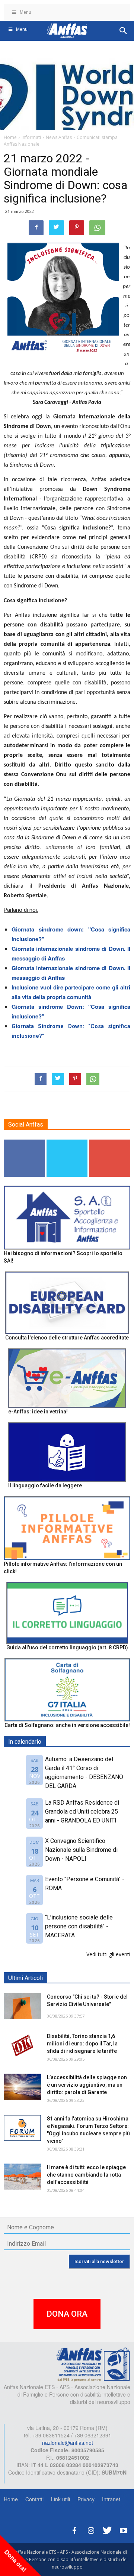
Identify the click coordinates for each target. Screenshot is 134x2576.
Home (11, 2499)
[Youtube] (124, 2529)
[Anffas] (93, 2364)
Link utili (60, 2499)
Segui (24, 1142)
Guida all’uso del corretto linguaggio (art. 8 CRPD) (67, 1647)
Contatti (34, 2499)
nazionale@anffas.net (68, 2443)
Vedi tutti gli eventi (108, 1954)
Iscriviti (110, 1142)
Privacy (86, 2499)
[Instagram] (91, 2529)
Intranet (111, 2499)
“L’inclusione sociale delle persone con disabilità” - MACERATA (79, 1926)
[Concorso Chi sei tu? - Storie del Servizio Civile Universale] (22, 2006)
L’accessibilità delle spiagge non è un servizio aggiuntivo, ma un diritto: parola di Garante (87, 2085)
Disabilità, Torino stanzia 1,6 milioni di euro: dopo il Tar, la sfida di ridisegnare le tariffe (82, 2044)
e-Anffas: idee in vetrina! (38, 1412)
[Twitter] (107, 2529)
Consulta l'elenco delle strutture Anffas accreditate (67, 1338)
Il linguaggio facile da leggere (45, 1485)
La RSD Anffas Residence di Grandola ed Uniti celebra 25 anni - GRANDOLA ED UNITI (82, 1812)
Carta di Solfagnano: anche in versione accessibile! (67, 1725)
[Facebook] (74, 2529)
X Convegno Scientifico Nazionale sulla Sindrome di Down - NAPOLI (81, 1850)
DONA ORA (67, 2314)
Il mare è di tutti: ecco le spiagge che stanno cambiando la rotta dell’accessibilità (86, 2175)
